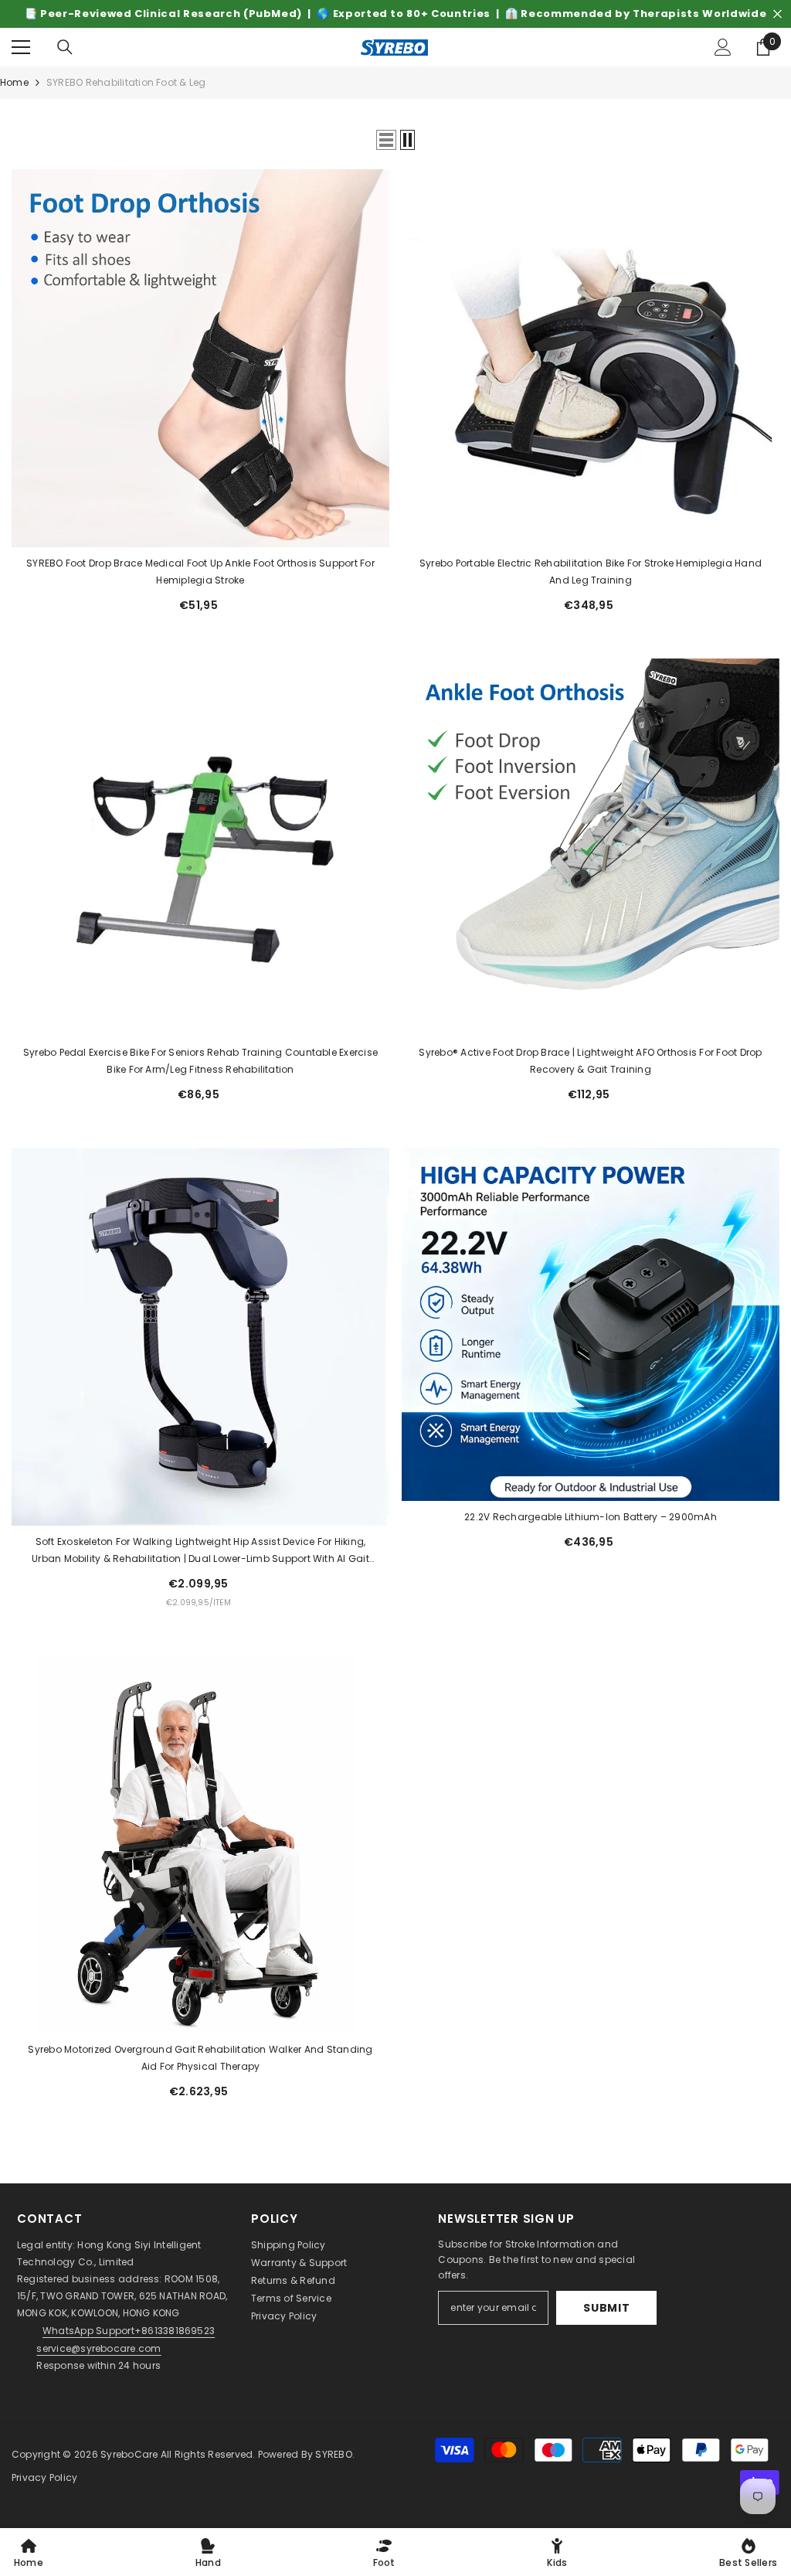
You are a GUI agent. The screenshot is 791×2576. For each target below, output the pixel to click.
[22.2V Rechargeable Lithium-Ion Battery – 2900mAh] (591, 1324)
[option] (395, 14)
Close (777, 14)
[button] (386, 140)
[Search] (65, 47)
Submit (606, 2308)
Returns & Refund (293, 2280)
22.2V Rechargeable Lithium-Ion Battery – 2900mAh (591, 1517)
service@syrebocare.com (98, 2348)
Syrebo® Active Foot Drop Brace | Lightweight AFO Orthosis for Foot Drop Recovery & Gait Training (590, 1061)
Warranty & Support (299, 2263)
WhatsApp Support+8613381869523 (129, 2331)
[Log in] (723, 47)
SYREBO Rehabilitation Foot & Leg (126, 82)
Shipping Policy (289, 2245)
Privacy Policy (284, 2316)
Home (14, 82)
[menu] (21, 47)
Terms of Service (291, 2298)
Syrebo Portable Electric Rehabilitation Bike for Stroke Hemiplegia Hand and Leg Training (591, 572)
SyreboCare (131, 2454)
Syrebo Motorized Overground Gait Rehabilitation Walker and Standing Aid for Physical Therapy (200, 2058)
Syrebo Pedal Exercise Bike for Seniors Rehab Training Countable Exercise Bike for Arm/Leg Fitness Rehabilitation (200, 1061)
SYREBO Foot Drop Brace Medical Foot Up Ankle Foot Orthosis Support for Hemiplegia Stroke (200, 572)
